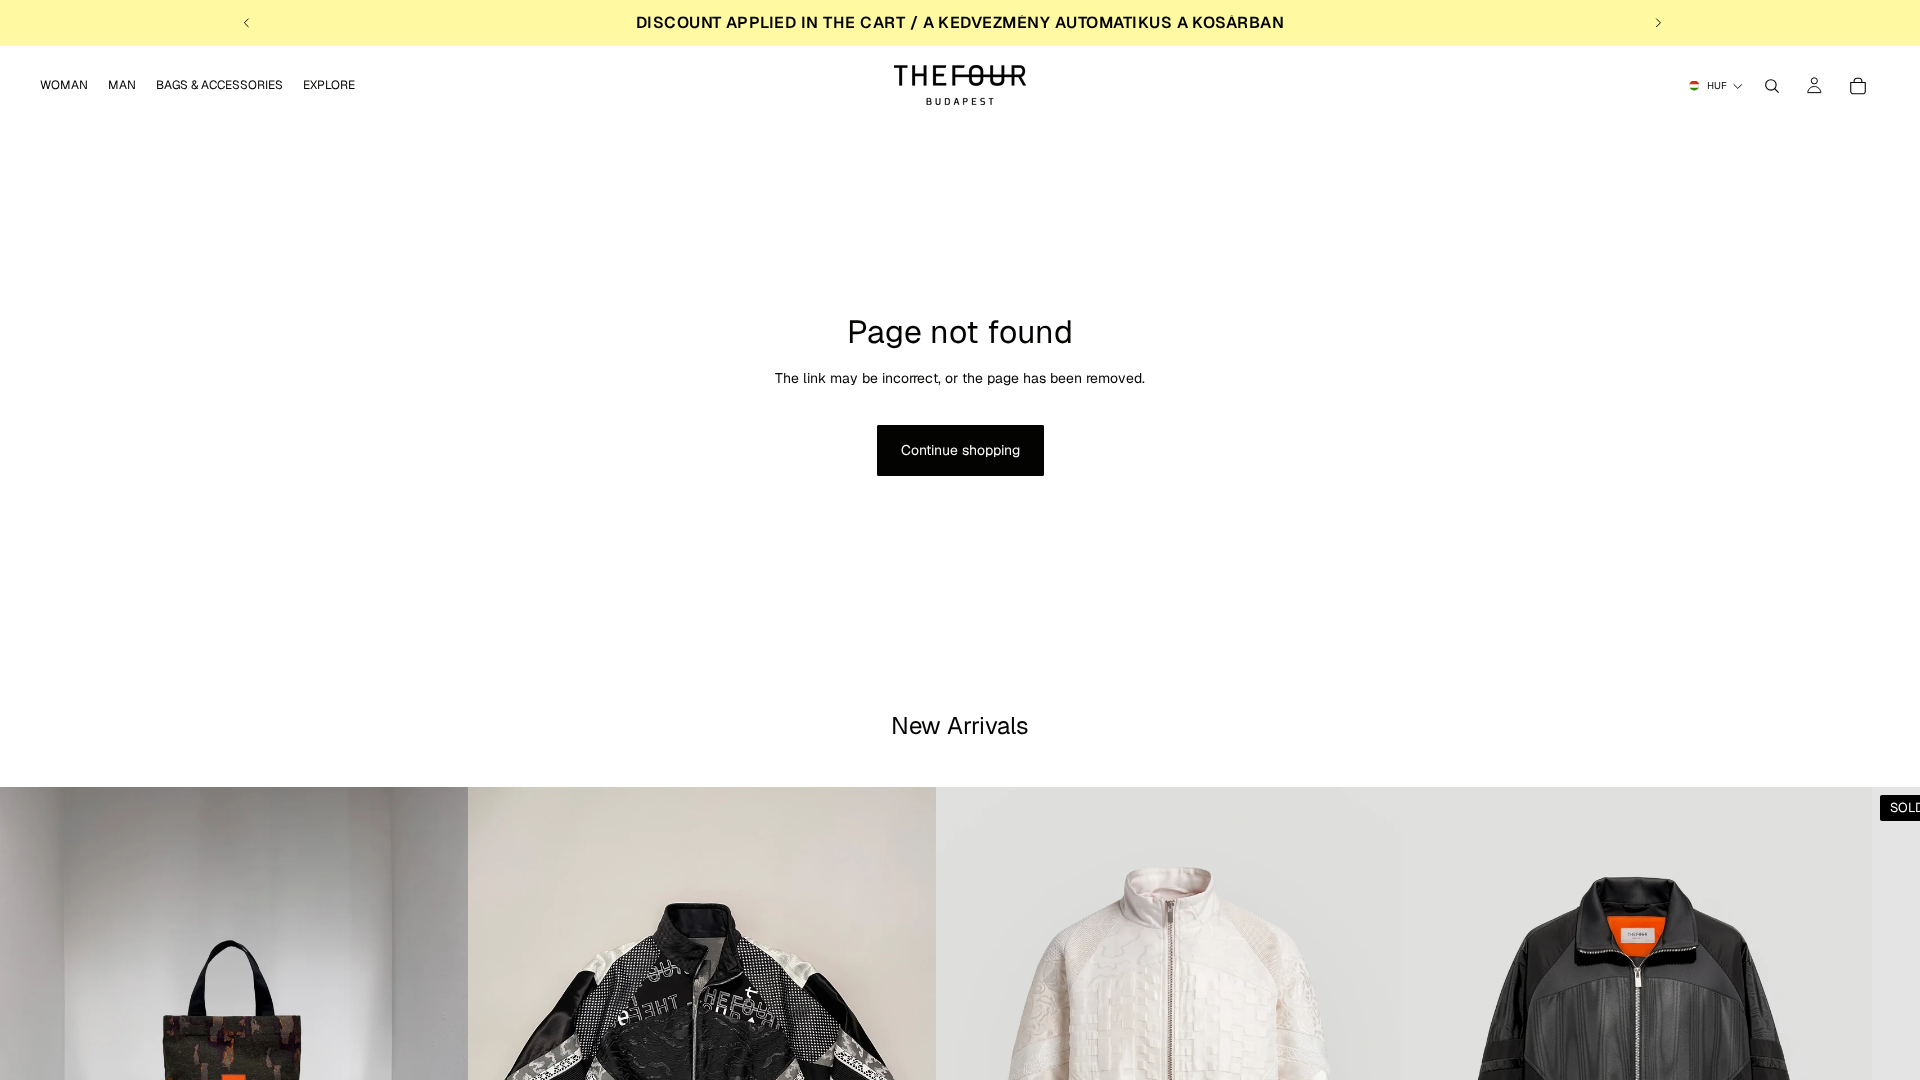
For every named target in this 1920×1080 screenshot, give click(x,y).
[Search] (1772, 86)
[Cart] (1858, 86)
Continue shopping (960, 450)
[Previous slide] (247, 23)
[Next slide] (1658, 23)
